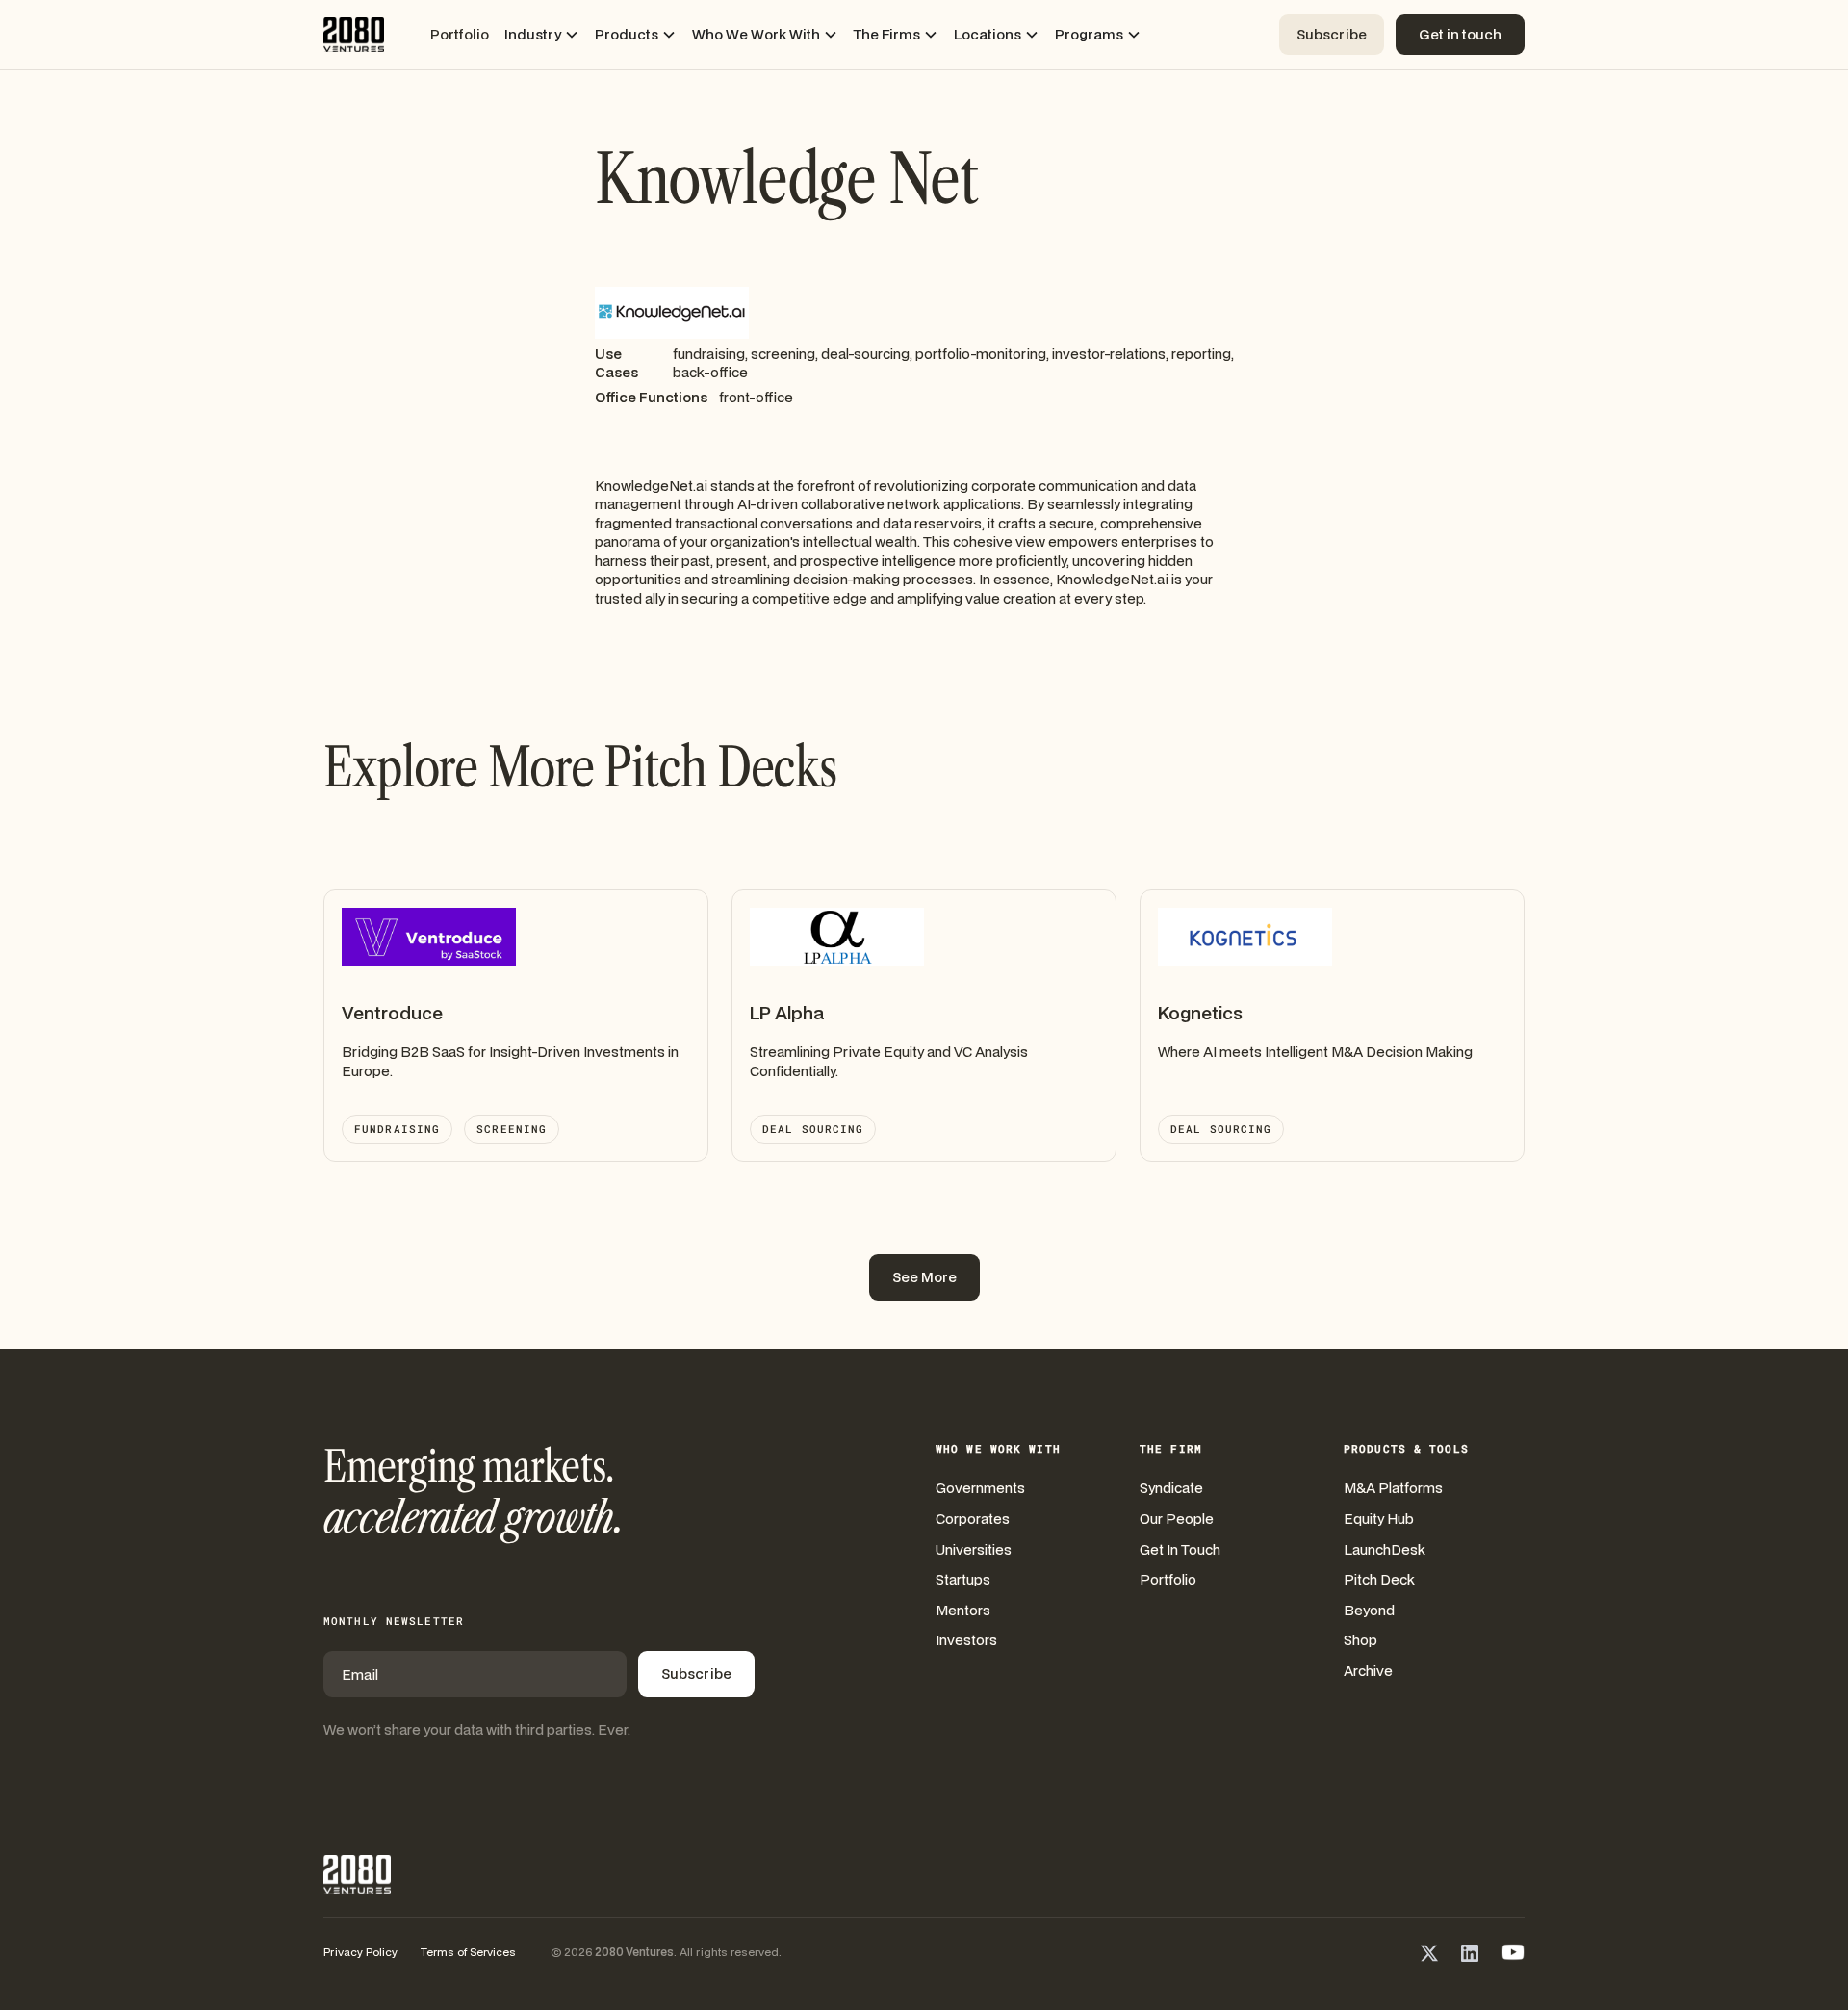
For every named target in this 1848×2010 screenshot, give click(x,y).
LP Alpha (787, 1013)
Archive (1368, 1671)
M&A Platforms (1393, 1488)
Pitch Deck (1379, 1579)
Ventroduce (392, 1013)
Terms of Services (468, 1952)
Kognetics (1200, 1013)
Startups (963, 1579)
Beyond (1369, 1610)
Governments (980, 1488)
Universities (974, 1549)
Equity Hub (1379, 1519)
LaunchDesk (1385, 1549)
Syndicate (1171, 1488)
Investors (966, 1640)
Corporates (973, 1519)
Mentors (963, 1610)
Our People (1177, 1519)
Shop (1360, 1640)
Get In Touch (1180, 1549)
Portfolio (460, 34)
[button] (542, 35)
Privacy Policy (360, 1952)
